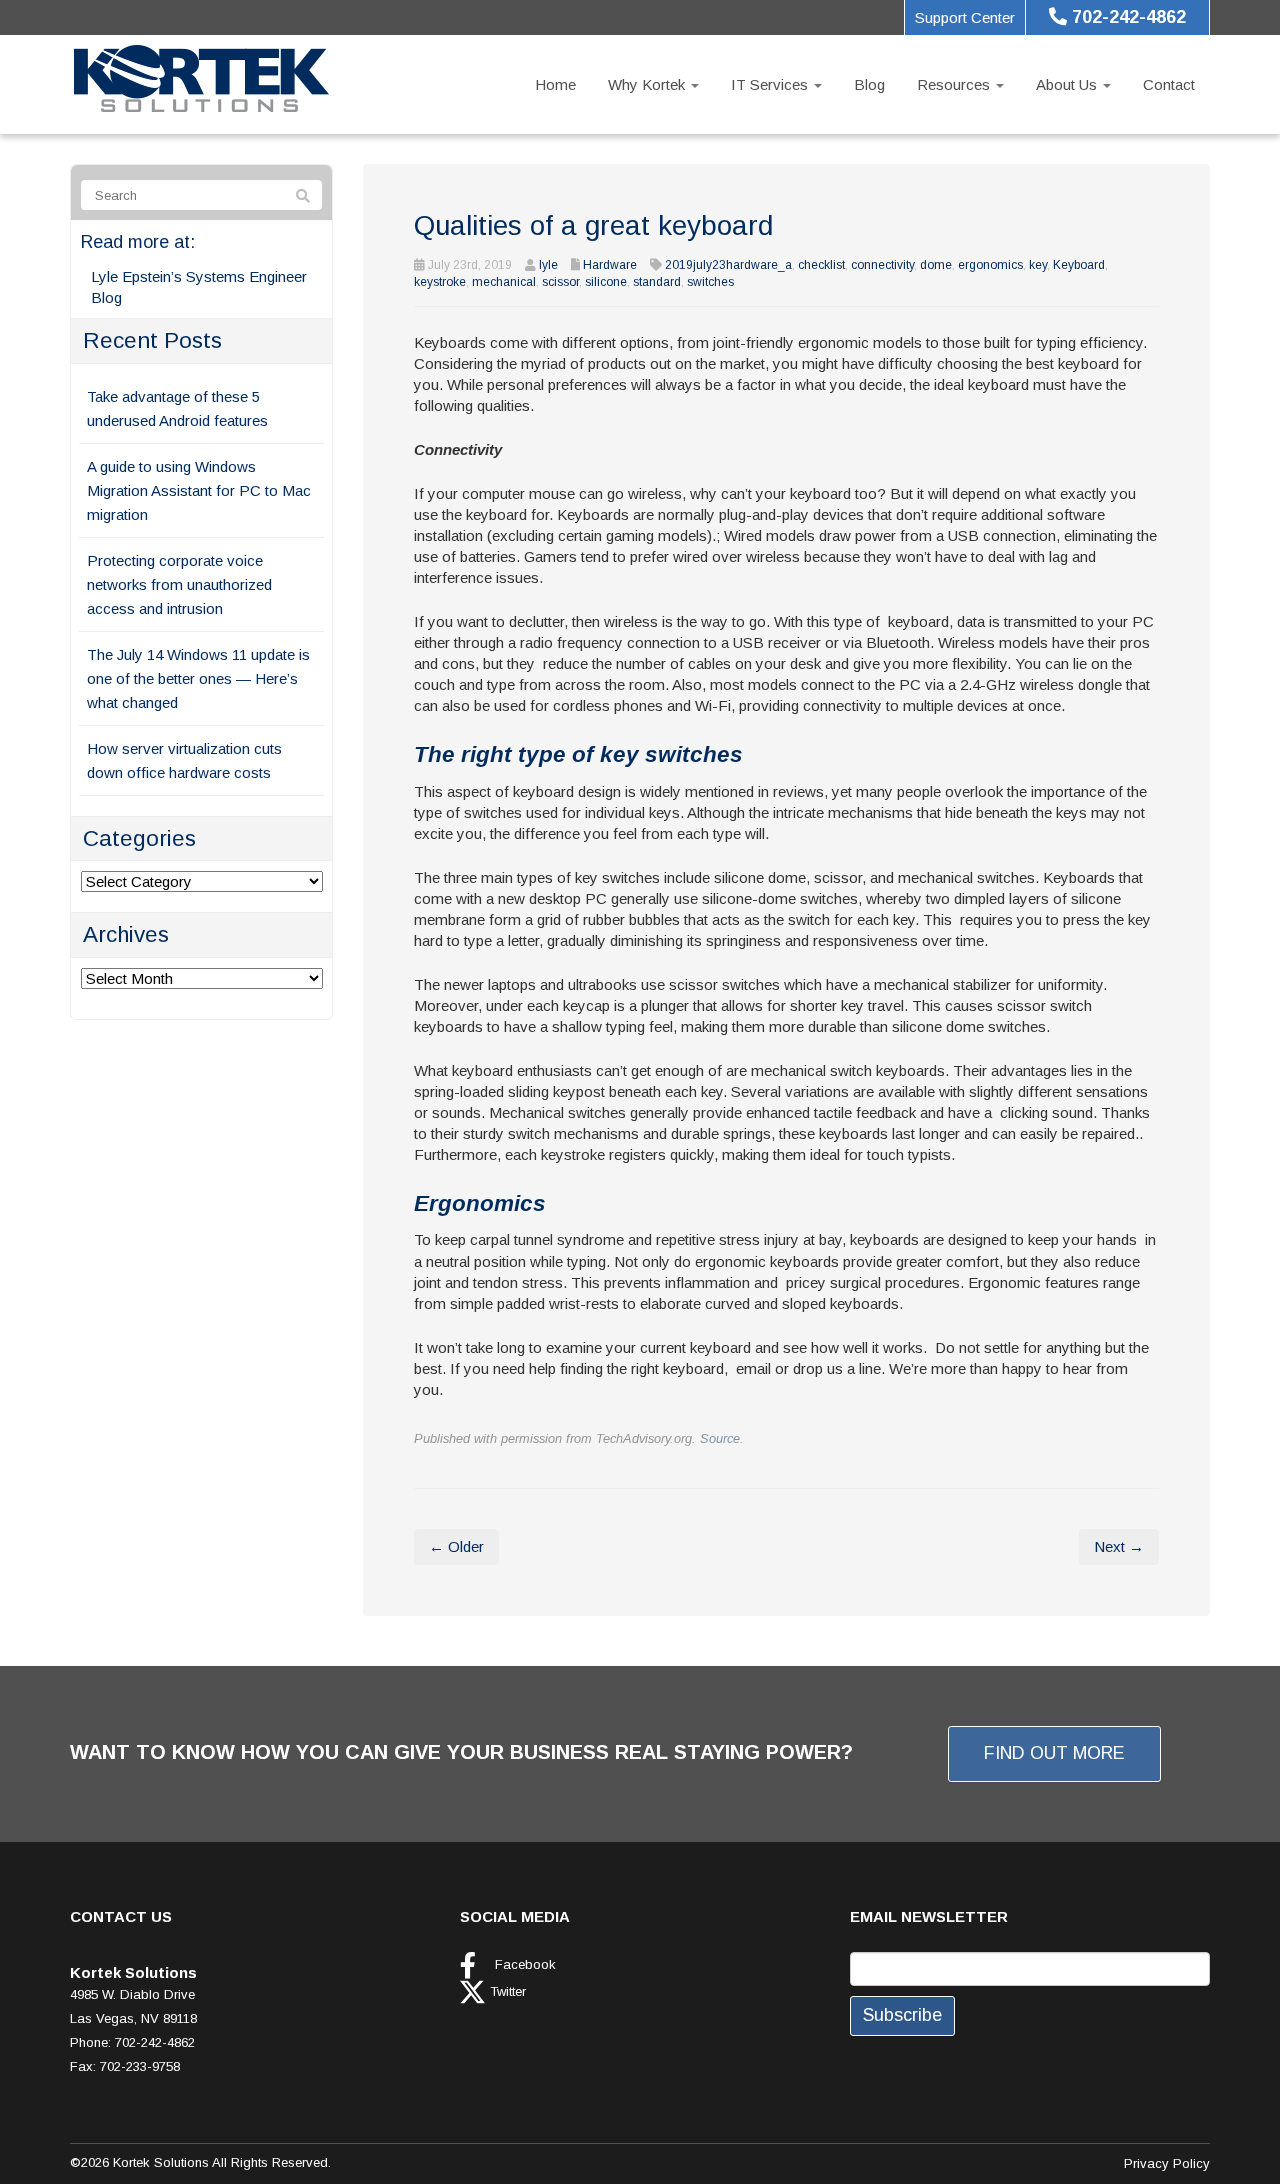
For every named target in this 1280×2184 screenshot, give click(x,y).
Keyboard (1079, 265)
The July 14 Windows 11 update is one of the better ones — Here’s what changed (198, 678)
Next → (1119, 1546)
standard (657, 282)
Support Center (965, 17)
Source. (722, 1438)
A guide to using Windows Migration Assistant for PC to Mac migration (199, 490)
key (1038, 265)
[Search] (303, 196)
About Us (1068, 84)
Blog (869, 84)
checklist (821, 265)
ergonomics (990, 265)
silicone (606, 282)
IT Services (771, 84)
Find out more (1054, 1753)
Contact (1169, 84)
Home (555, 84)
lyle (548, 265)
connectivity (882, 265)
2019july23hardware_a (728, 265)
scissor (560, 282)
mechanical (504, 282)
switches (710, 282)
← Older (456, 1546)
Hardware (610, 265)
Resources (955, 84)
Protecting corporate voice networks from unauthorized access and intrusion (179, 584)
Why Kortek (648, 84)
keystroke (440, 282)
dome (936, 265)
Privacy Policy (1167, 2163)
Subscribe (902, 2015)
